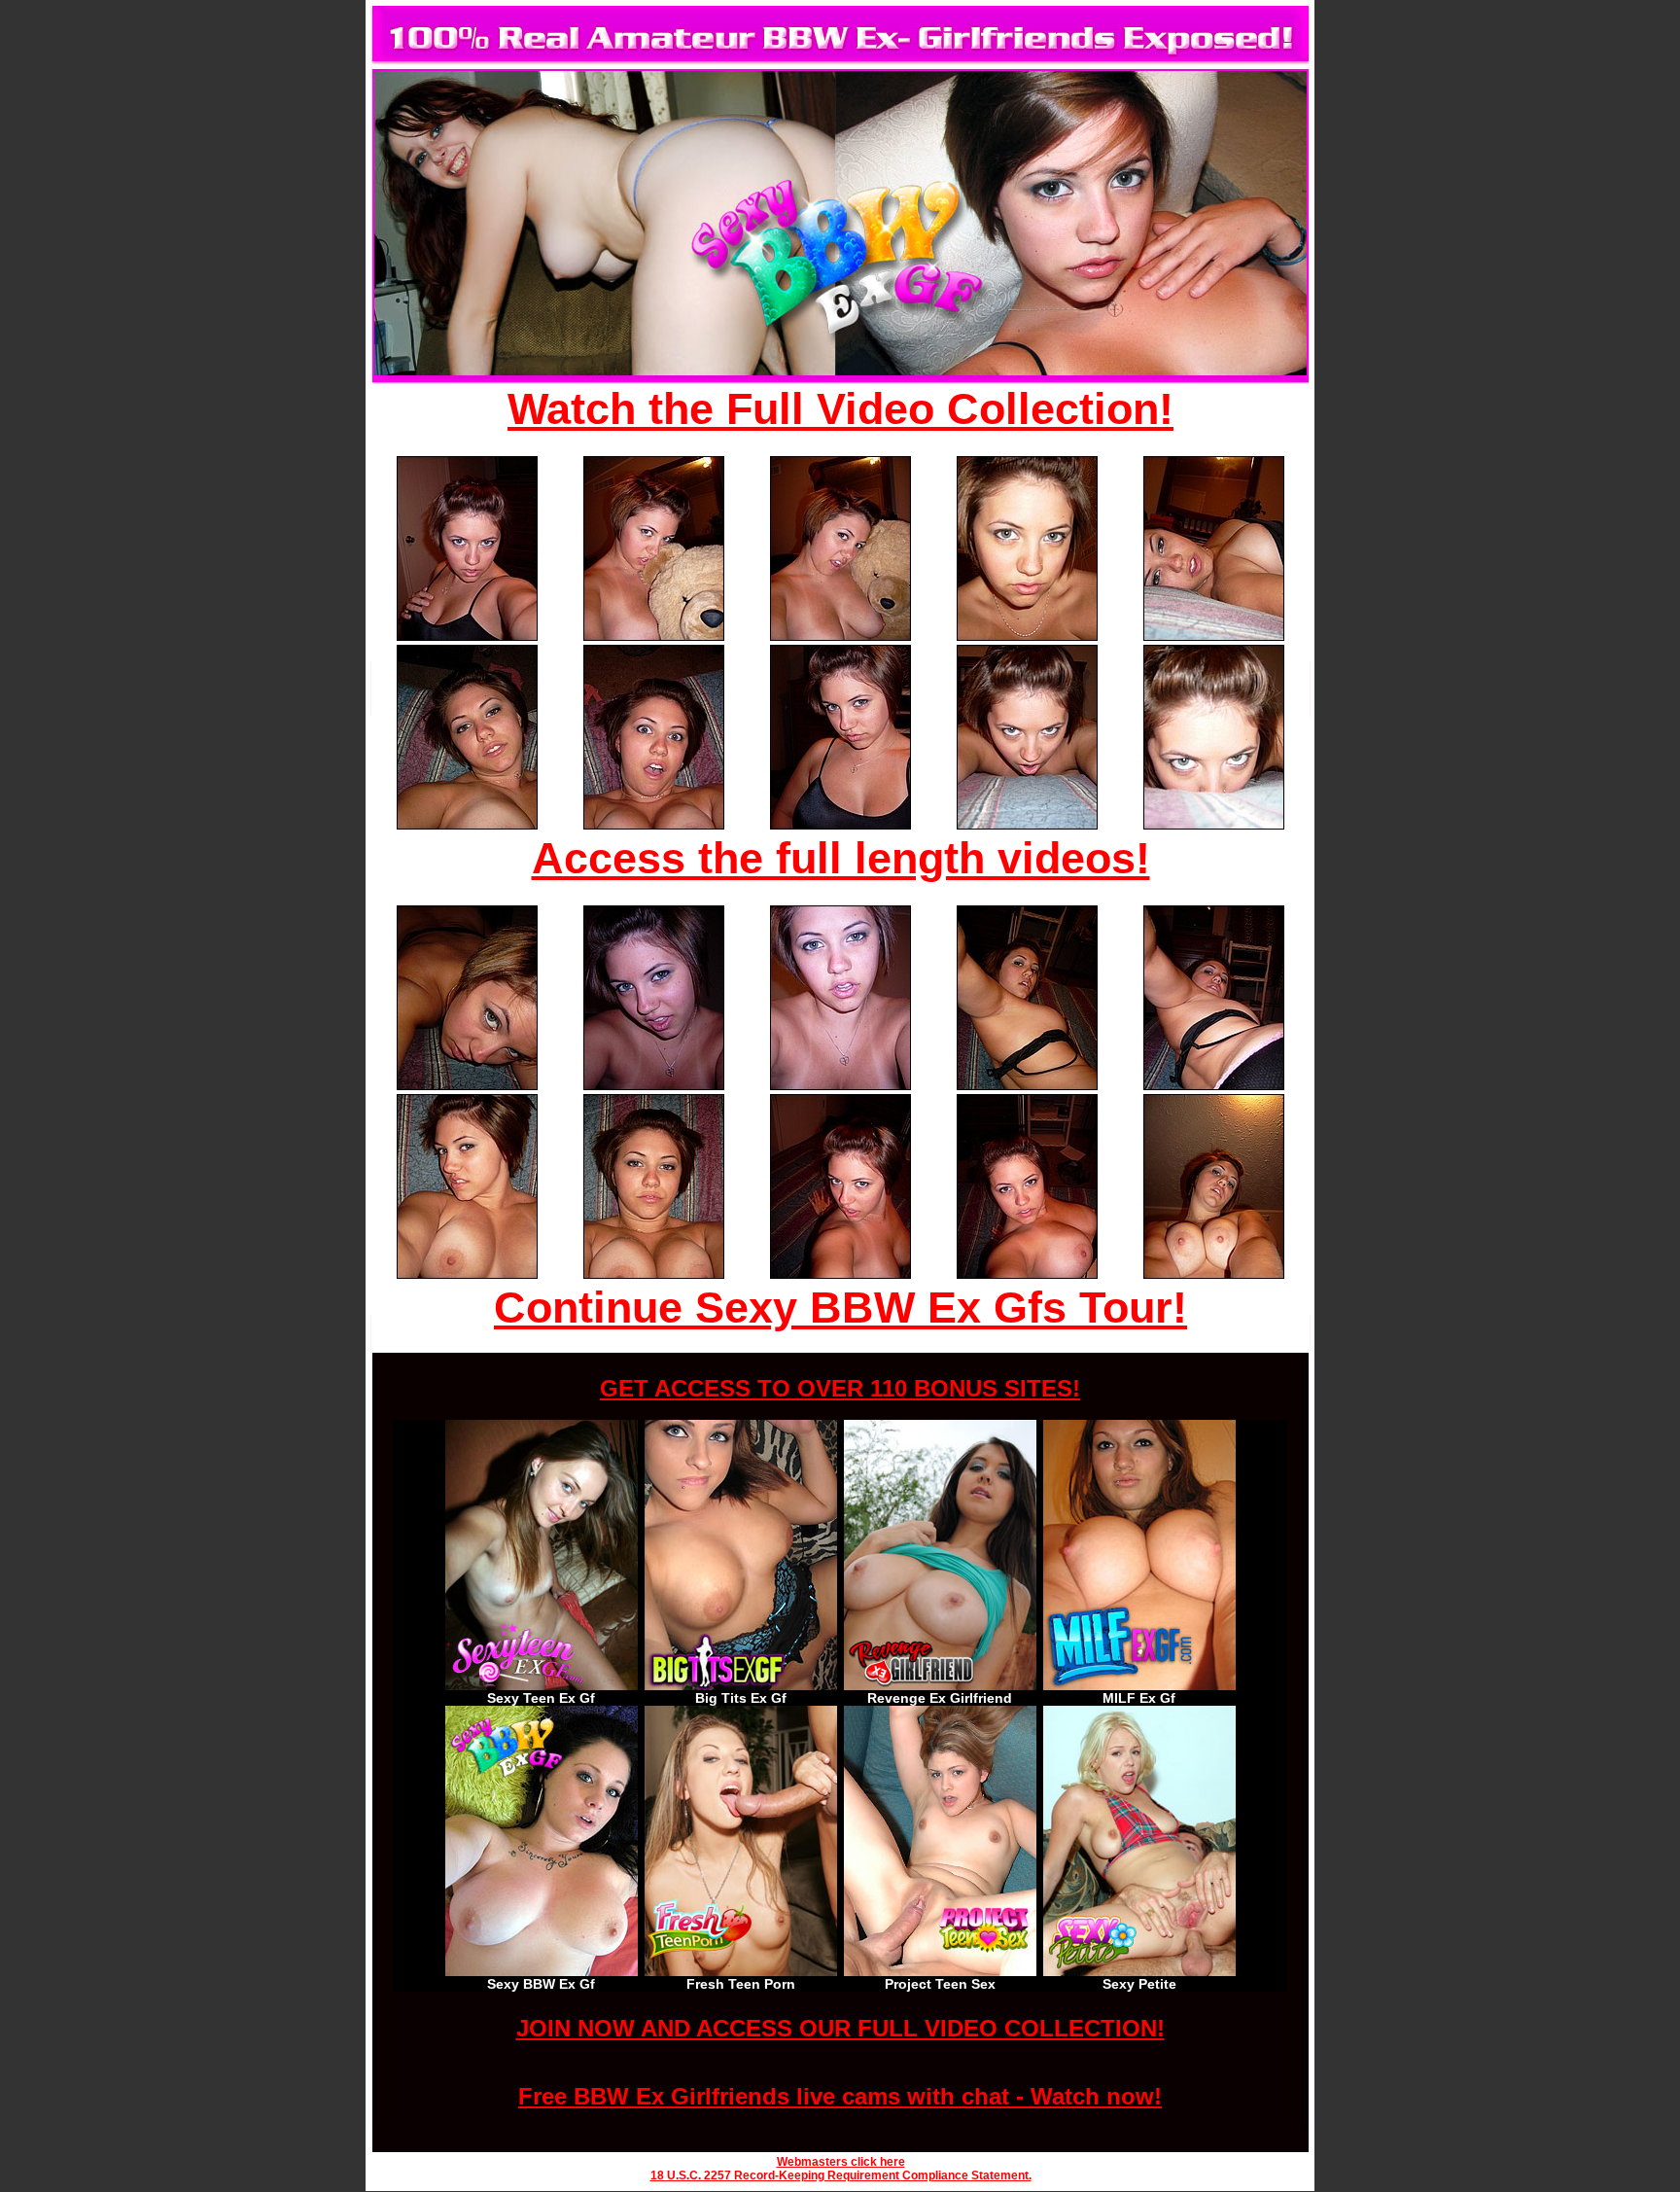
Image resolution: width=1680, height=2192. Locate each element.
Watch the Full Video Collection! (840, 409)
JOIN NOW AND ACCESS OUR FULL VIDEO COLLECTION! (840, 2028)
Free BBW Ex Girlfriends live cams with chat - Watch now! (840, 2096)
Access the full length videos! (841, 858)
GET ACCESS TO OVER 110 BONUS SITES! (840, 1388)
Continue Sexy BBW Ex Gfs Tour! (840, 1308)
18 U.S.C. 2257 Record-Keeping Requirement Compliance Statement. (841, 2175)
